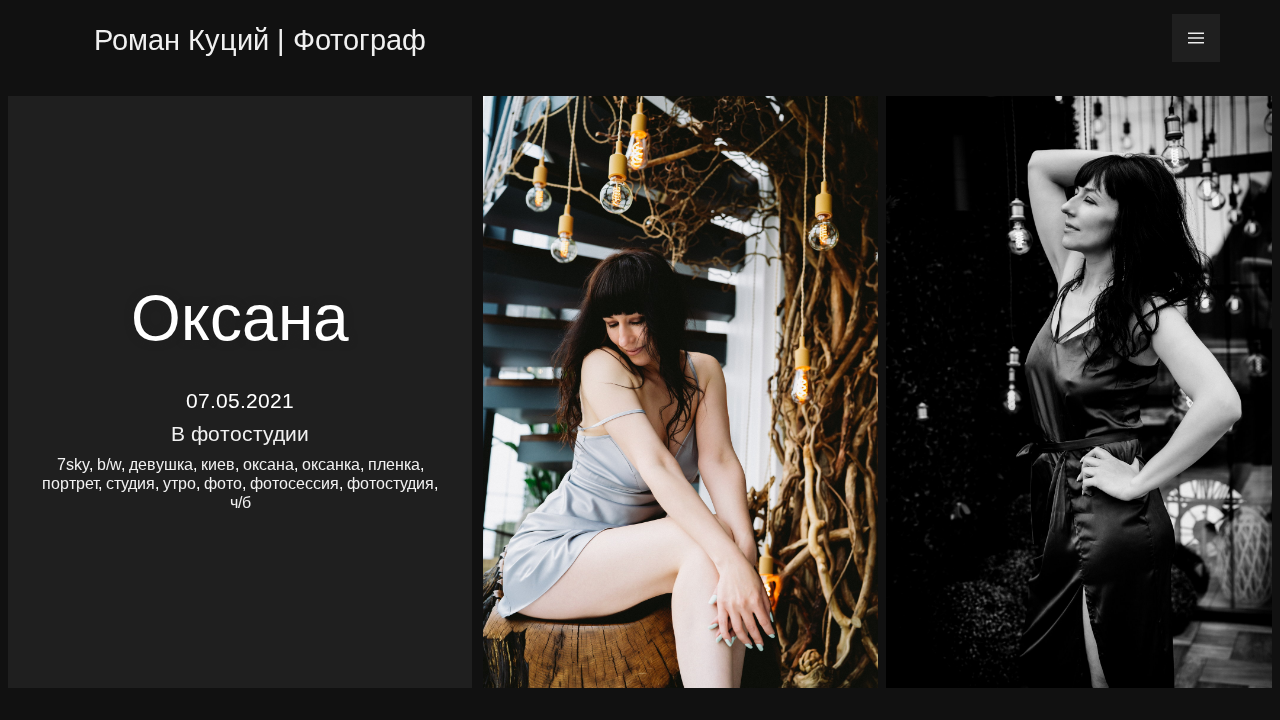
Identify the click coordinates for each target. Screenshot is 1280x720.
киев (218, 464)
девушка (161, 464)
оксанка (331, 464)
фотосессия (294, 483)
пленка (394, 464)
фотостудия (390, 483)
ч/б (240, 502)
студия (130, 483)
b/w (109, 464)
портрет (70, 483)
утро (179, 483)
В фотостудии (240, 433)
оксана (268, 464)
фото (223, 483)
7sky (73, 464)
